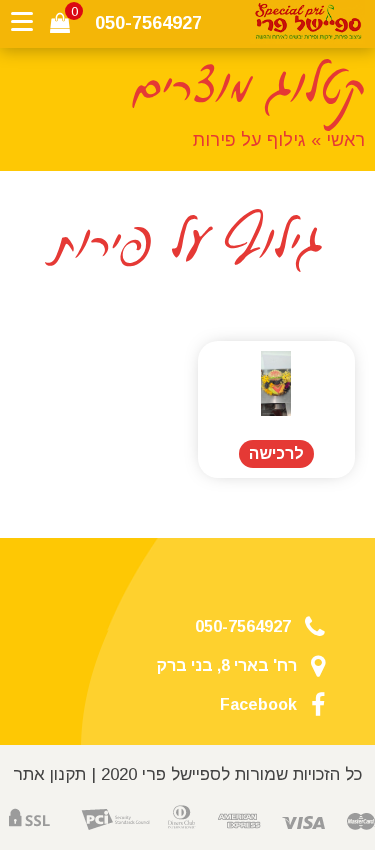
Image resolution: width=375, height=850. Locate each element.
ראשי (345, 140)
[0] (60, 23)
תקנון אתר (49, 774)
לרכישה (276, 453)
